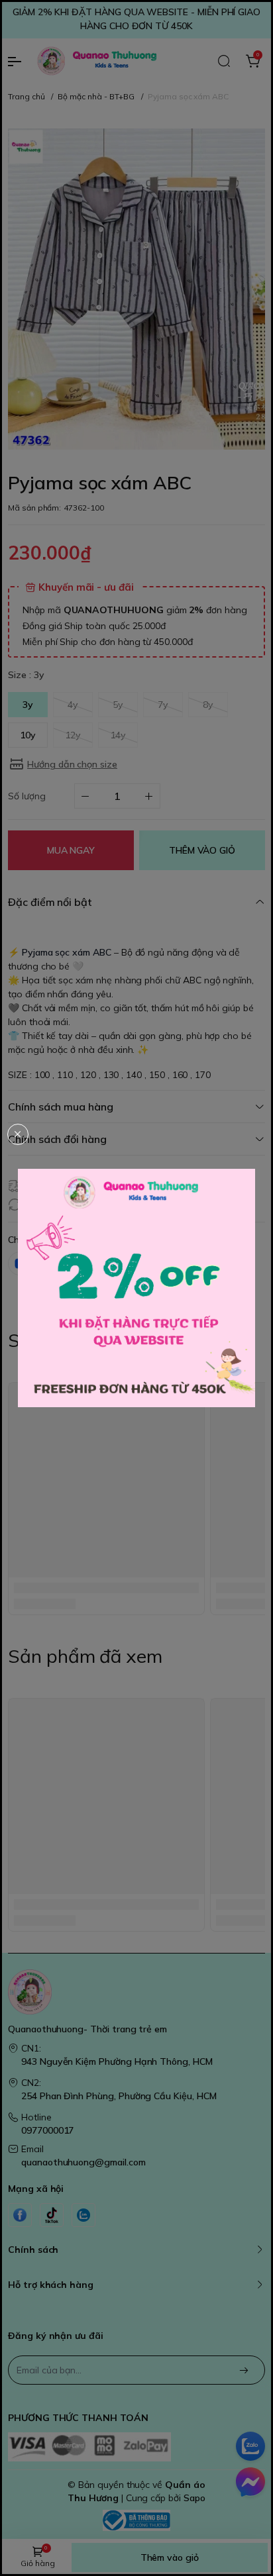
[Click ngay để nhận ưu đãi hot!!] (136, 1288)
